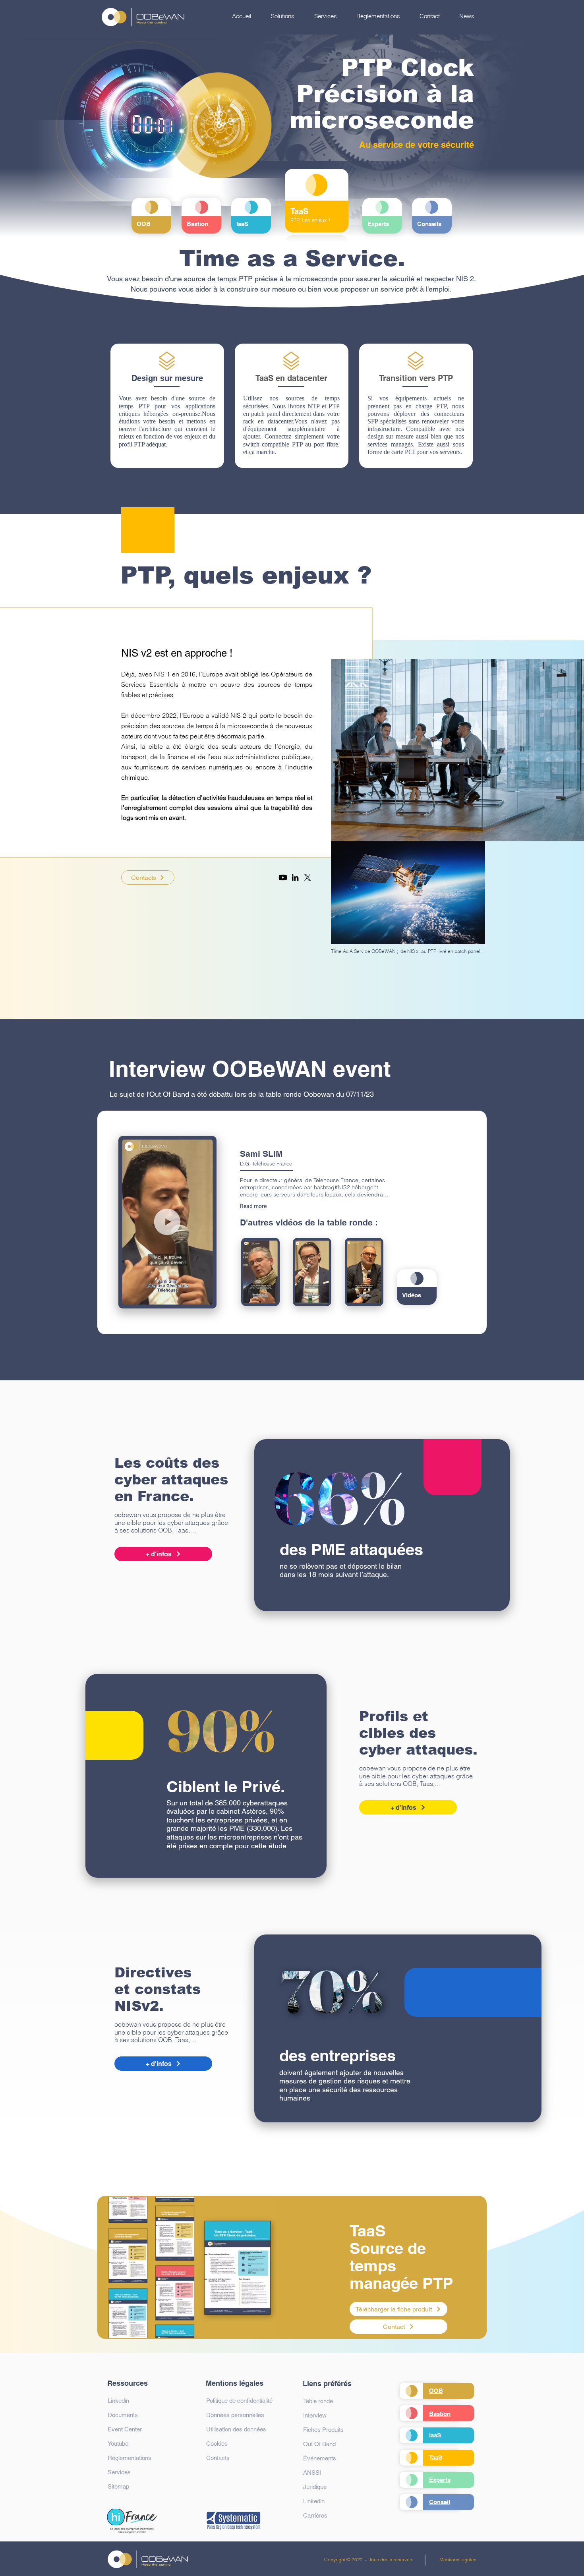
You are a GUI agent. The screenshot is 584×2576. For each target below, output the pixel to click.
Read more (253, 1206)
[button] (283, 16)
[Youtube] (283, 877)
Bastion (440, 2414)
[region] (152, 216)
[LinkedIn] (295, 877)
